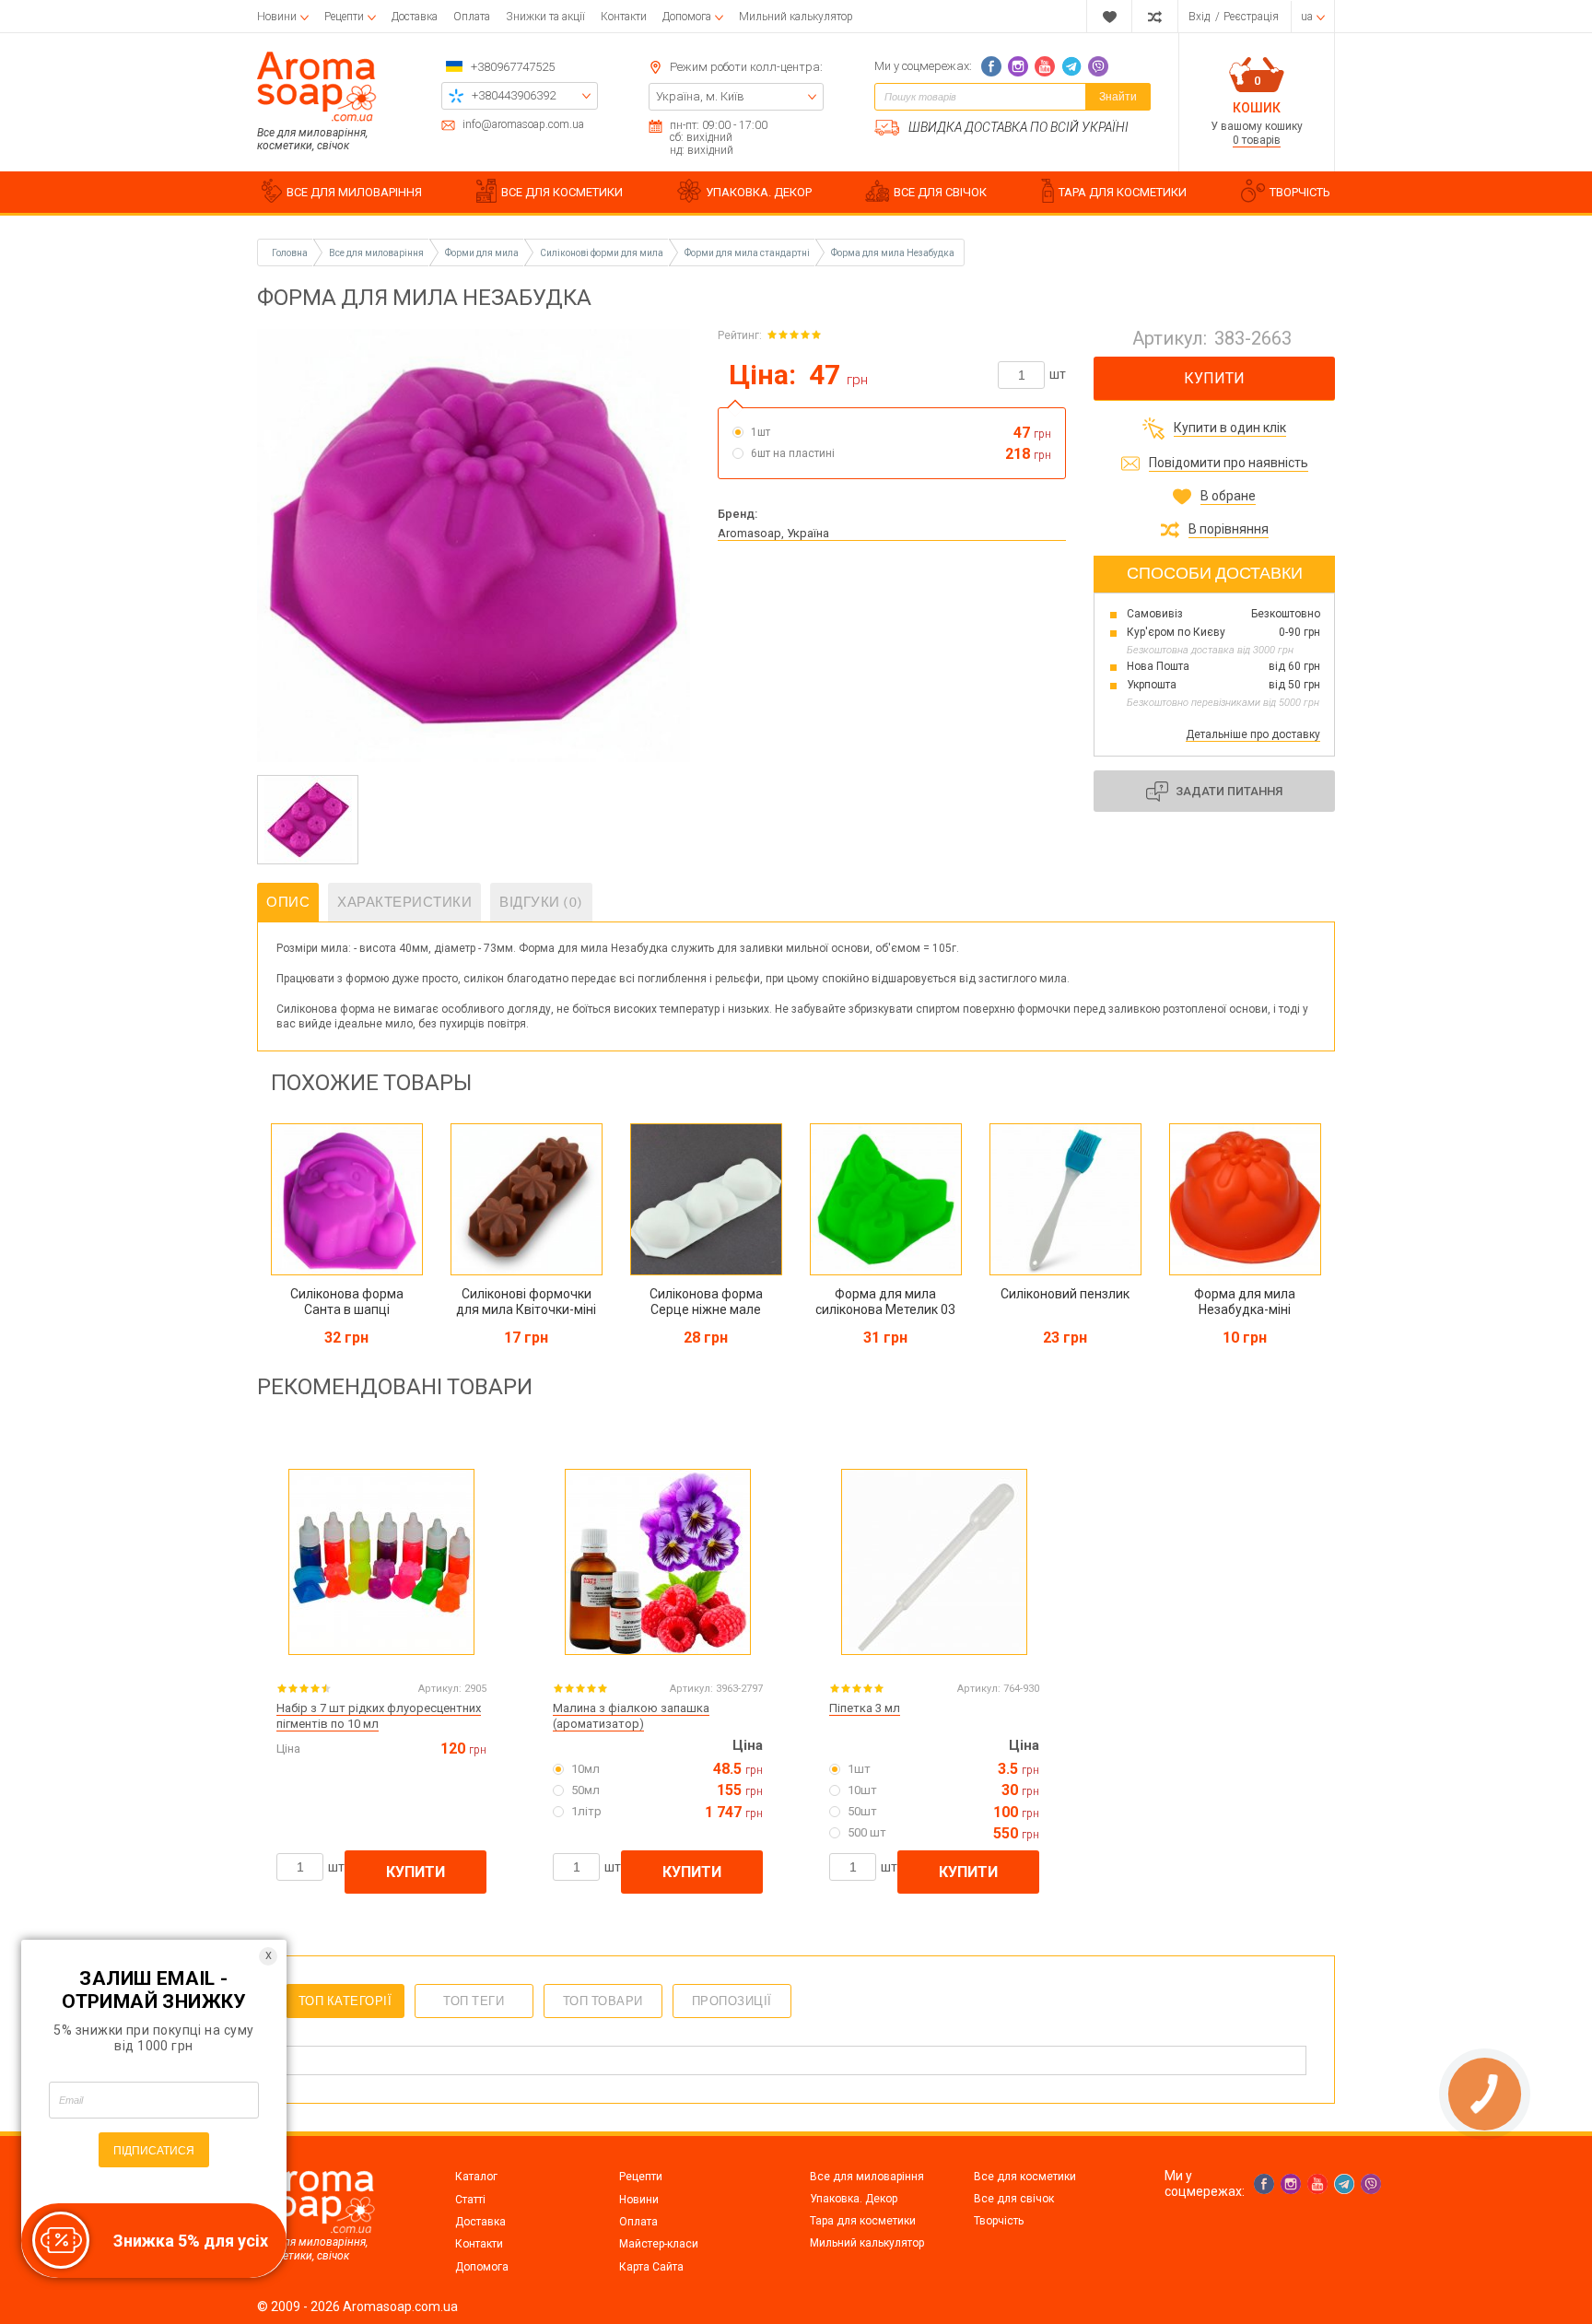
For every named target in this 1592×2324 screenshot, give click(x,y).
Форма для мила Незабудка (893, 253)
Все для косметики (1025, 2177)
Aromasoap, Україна (773, 533)
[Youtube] (1045, 66)
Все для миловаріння (867, 2177)
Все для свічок (1014, 2199)
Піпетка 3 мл (865, 1708)
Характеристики (404, 902)
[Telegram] (1071, 66)
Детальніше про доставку (1253, 734)
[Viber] (1098, 66)
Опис (288, 902)
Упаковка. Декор (854, 2199)
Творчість (999, 2221)
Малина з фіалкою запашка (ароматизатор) (631, 1716)
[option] (308, 820)
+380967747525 (513, 67)
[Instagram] (1018, 66)
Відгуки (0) (541, 902)
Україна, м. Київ (700, 96)
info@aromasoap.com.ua (523, 125)
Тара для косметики (863, 2221)
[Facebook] (991, 66)
